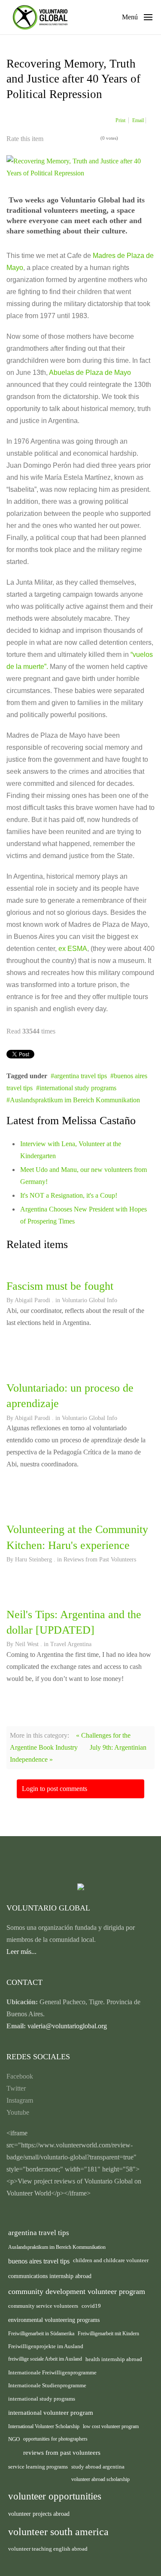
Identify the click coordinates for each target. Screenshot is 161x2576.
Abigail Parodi (32, 1300)
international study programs (78, 1088)
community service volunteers (43, 2306)
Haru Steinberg (33, 1559)
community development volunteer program (77, 2291)
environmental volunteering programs (54, 2320)
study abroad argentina (98, 2467)
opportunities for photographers (55, 2439)
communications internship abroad (50, 2276)
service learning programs (38, 2467)
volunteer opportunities (55, 2496)
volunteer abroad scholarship (100, 2479)
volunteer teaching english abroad (48, 2549)
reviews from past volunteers (62, 2453)
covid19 (91, 2306)
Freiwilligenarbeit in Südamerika (41, 2334)
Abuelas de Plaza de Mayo (89, 373)
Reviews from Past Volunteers (100, 1559)
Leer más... (21, 1952)
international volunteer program (51, 2412)
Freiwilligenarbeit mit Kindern (108, 2334)
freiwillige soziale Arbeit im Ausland (45, 2359)
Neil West (27, 1644)
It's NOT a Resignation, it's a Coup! (69, 1195)
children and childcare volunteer (111, 2260)
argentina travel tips (80, 1076)
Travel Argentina (71, 1644)
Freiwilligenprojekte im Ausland (46, 2346)
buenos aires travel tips (39, 2261)
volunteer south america (58, 2532)
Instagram (20, 2100)
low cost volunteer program (111, 2426)
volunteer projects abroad (39, 2514)
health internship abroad (114, 2359)
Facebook (20, 2076)
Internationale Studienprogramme (47, 2385)
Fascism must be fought (60, 1286)
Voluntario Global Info (90, 1300)
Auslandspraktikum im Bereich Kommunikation (75, 1100)
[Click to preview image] (80, 167)
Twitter (16, 2088)
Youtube (18, 2112)
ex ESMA (73, 949)
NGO (14, 2439)
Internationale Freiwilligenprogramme (52, 2373)
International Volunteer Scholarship (44, 2426)
